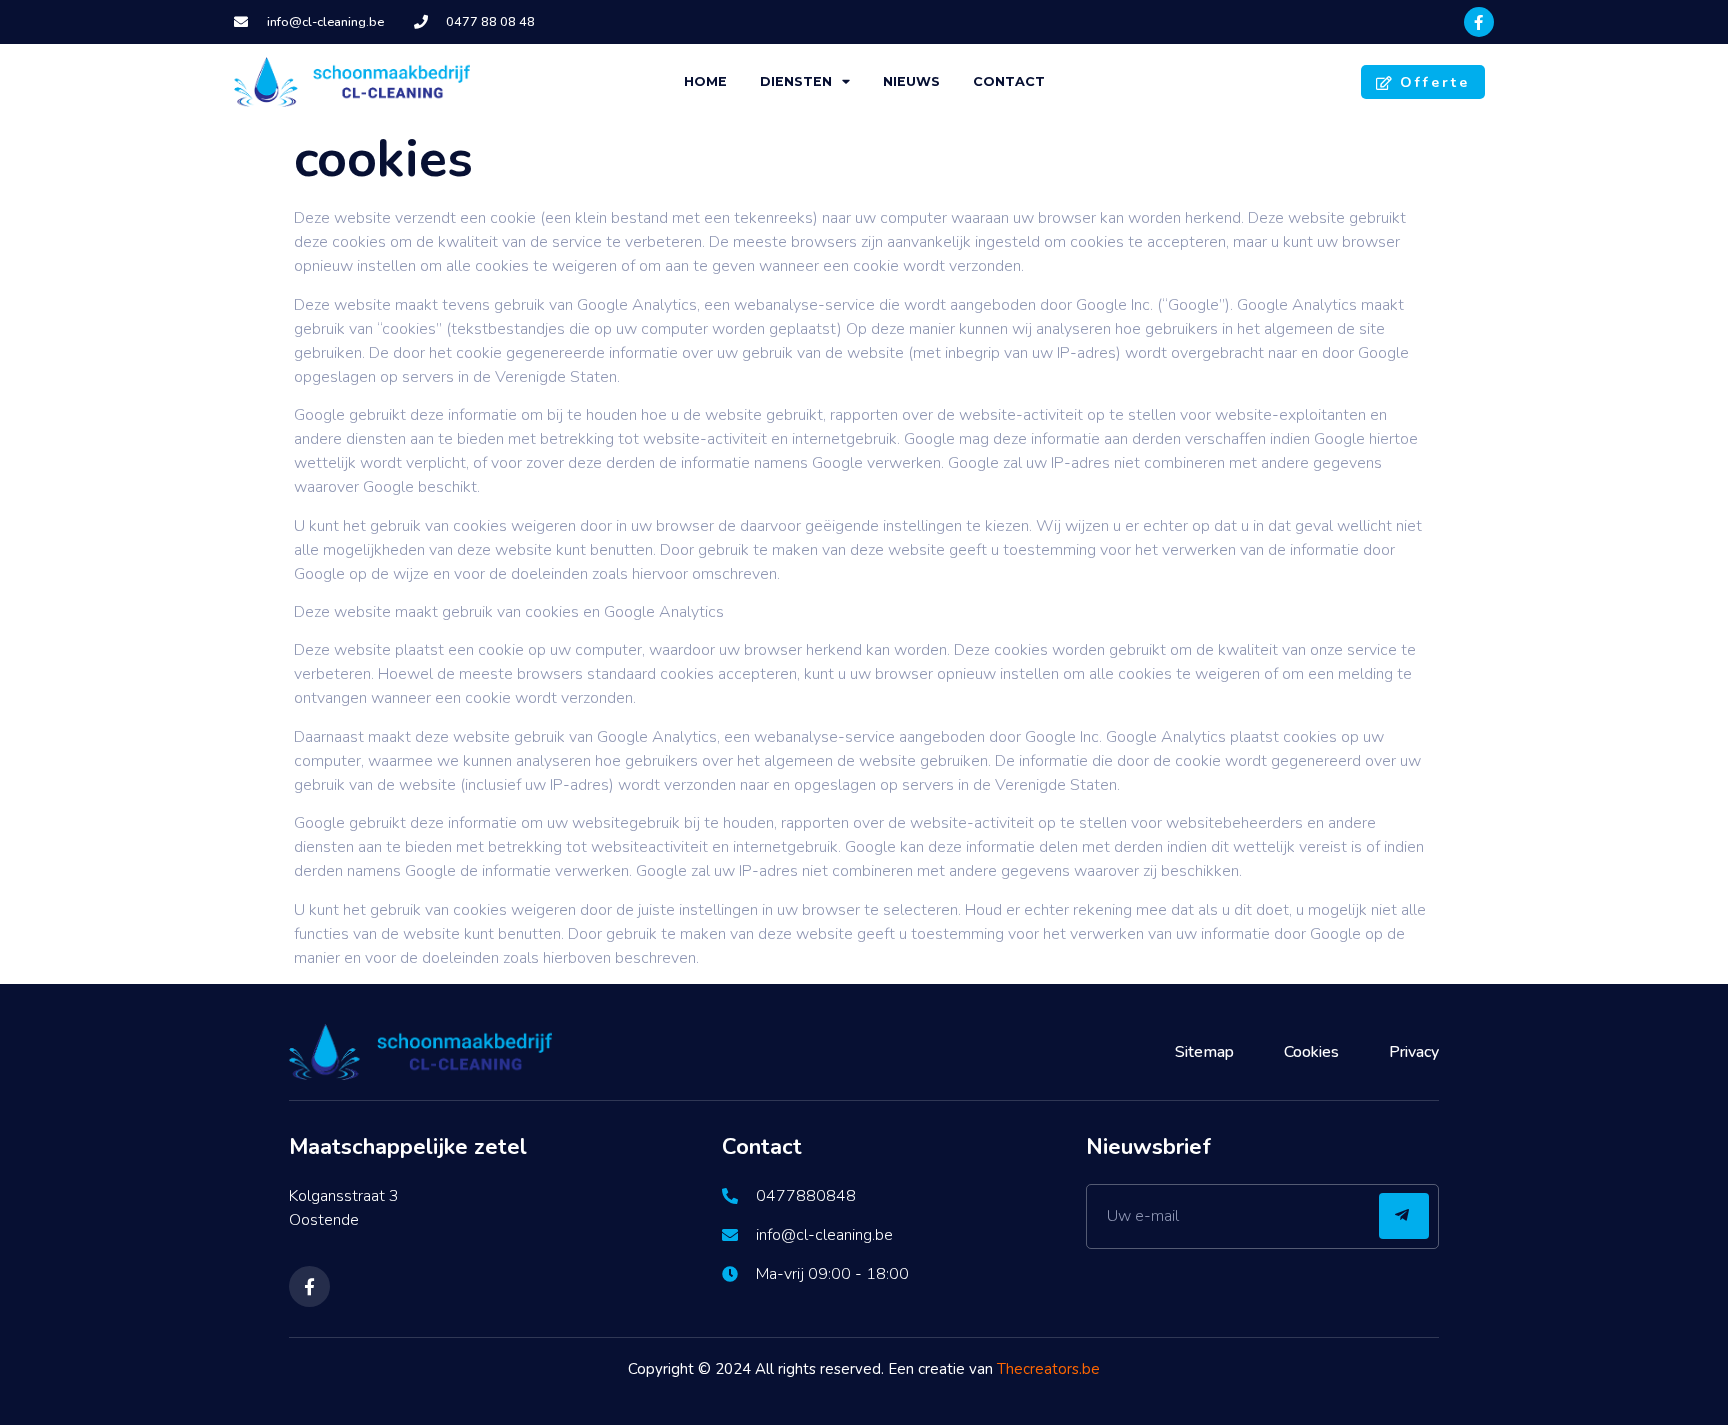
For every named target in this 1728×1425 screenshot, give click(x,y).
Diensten (796, 81)
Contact (1009, 81)
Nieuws (911, 81)
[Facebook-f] (1479, 22)
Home (705, 81)
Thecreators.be (1048, 1369)
